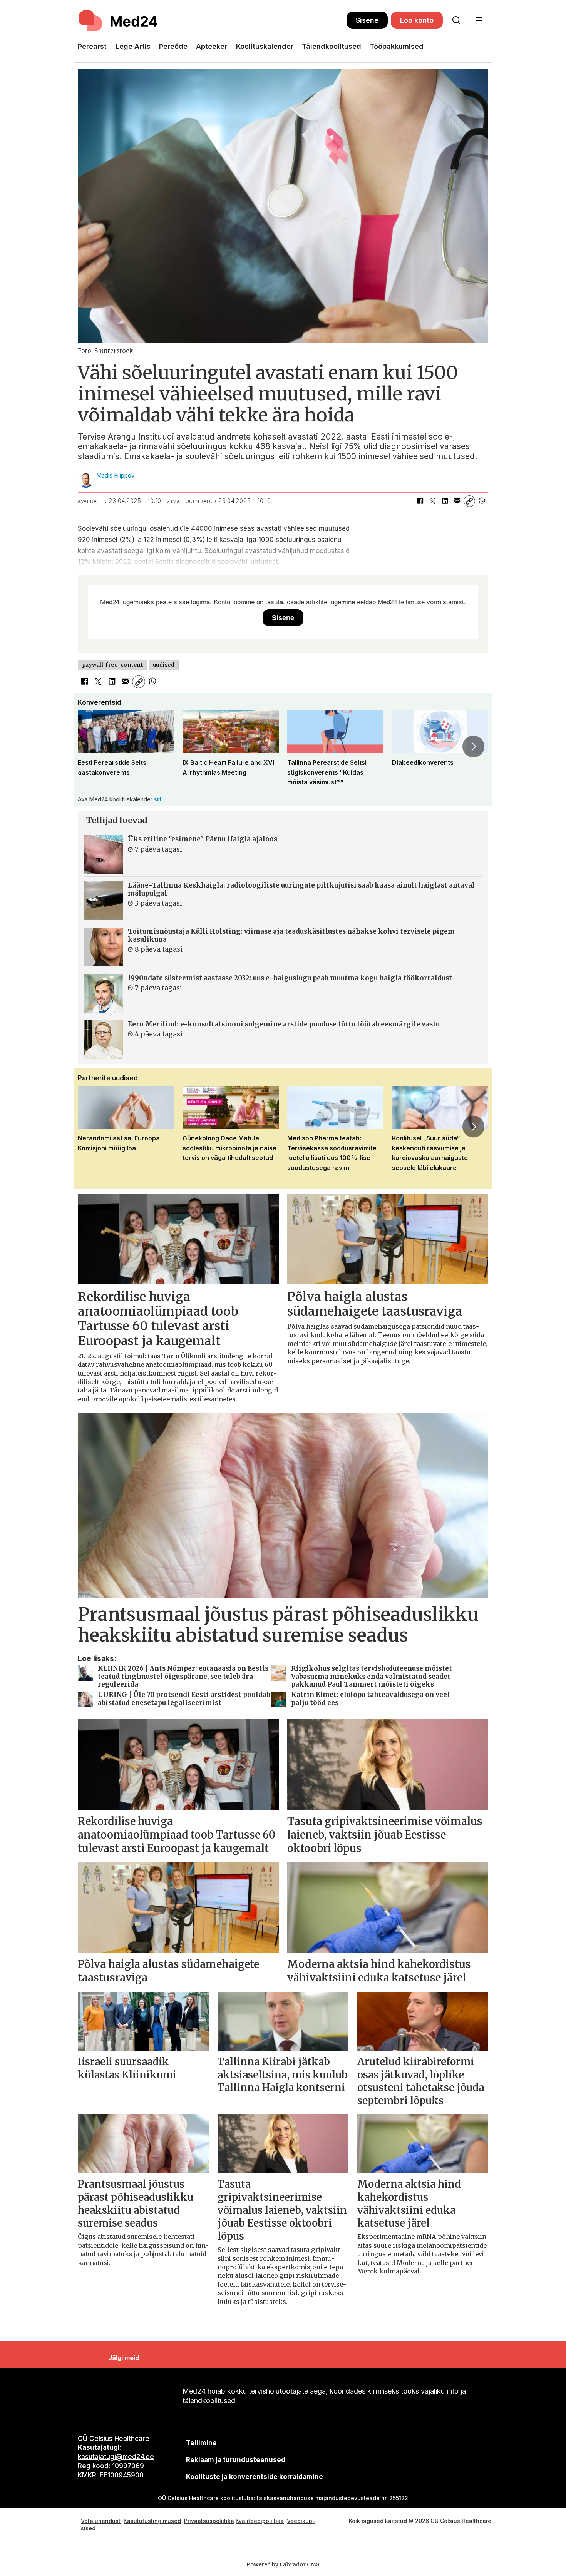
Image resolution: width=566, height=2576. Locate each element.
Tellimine (201, 2443)
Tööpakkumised (397, 46)
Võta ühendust (101, 2521)
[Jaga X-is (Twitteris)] (432, 501)
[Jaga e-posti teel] (457, 501)
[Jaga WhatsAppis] (482, 501)
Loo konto (417, 20)
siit (158, 799)
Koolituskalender (265, 46)
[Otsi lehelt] (456, 20)
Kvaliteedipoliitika (260, 2521)
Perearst (92, 46)
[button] (92, 747)
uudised (164, 665)
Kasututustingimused (152, 2521)
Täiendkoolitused (332, 46)
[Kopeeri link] (469, 501)
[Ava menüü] (479, 21)
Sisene (367, 20)
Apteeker (212, 46)
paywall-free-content (113, 665)
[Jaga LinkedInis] (445, 501)
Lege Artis (133, 46)
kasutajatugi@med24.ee (116, 2457)
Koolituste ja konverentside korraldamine (255, 2477)
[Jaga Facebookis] (420, 501)
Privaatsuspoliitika (209, 2521)
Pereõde (173, 46)
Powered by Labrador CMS (283, 2564)
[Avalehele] (212, 20)
